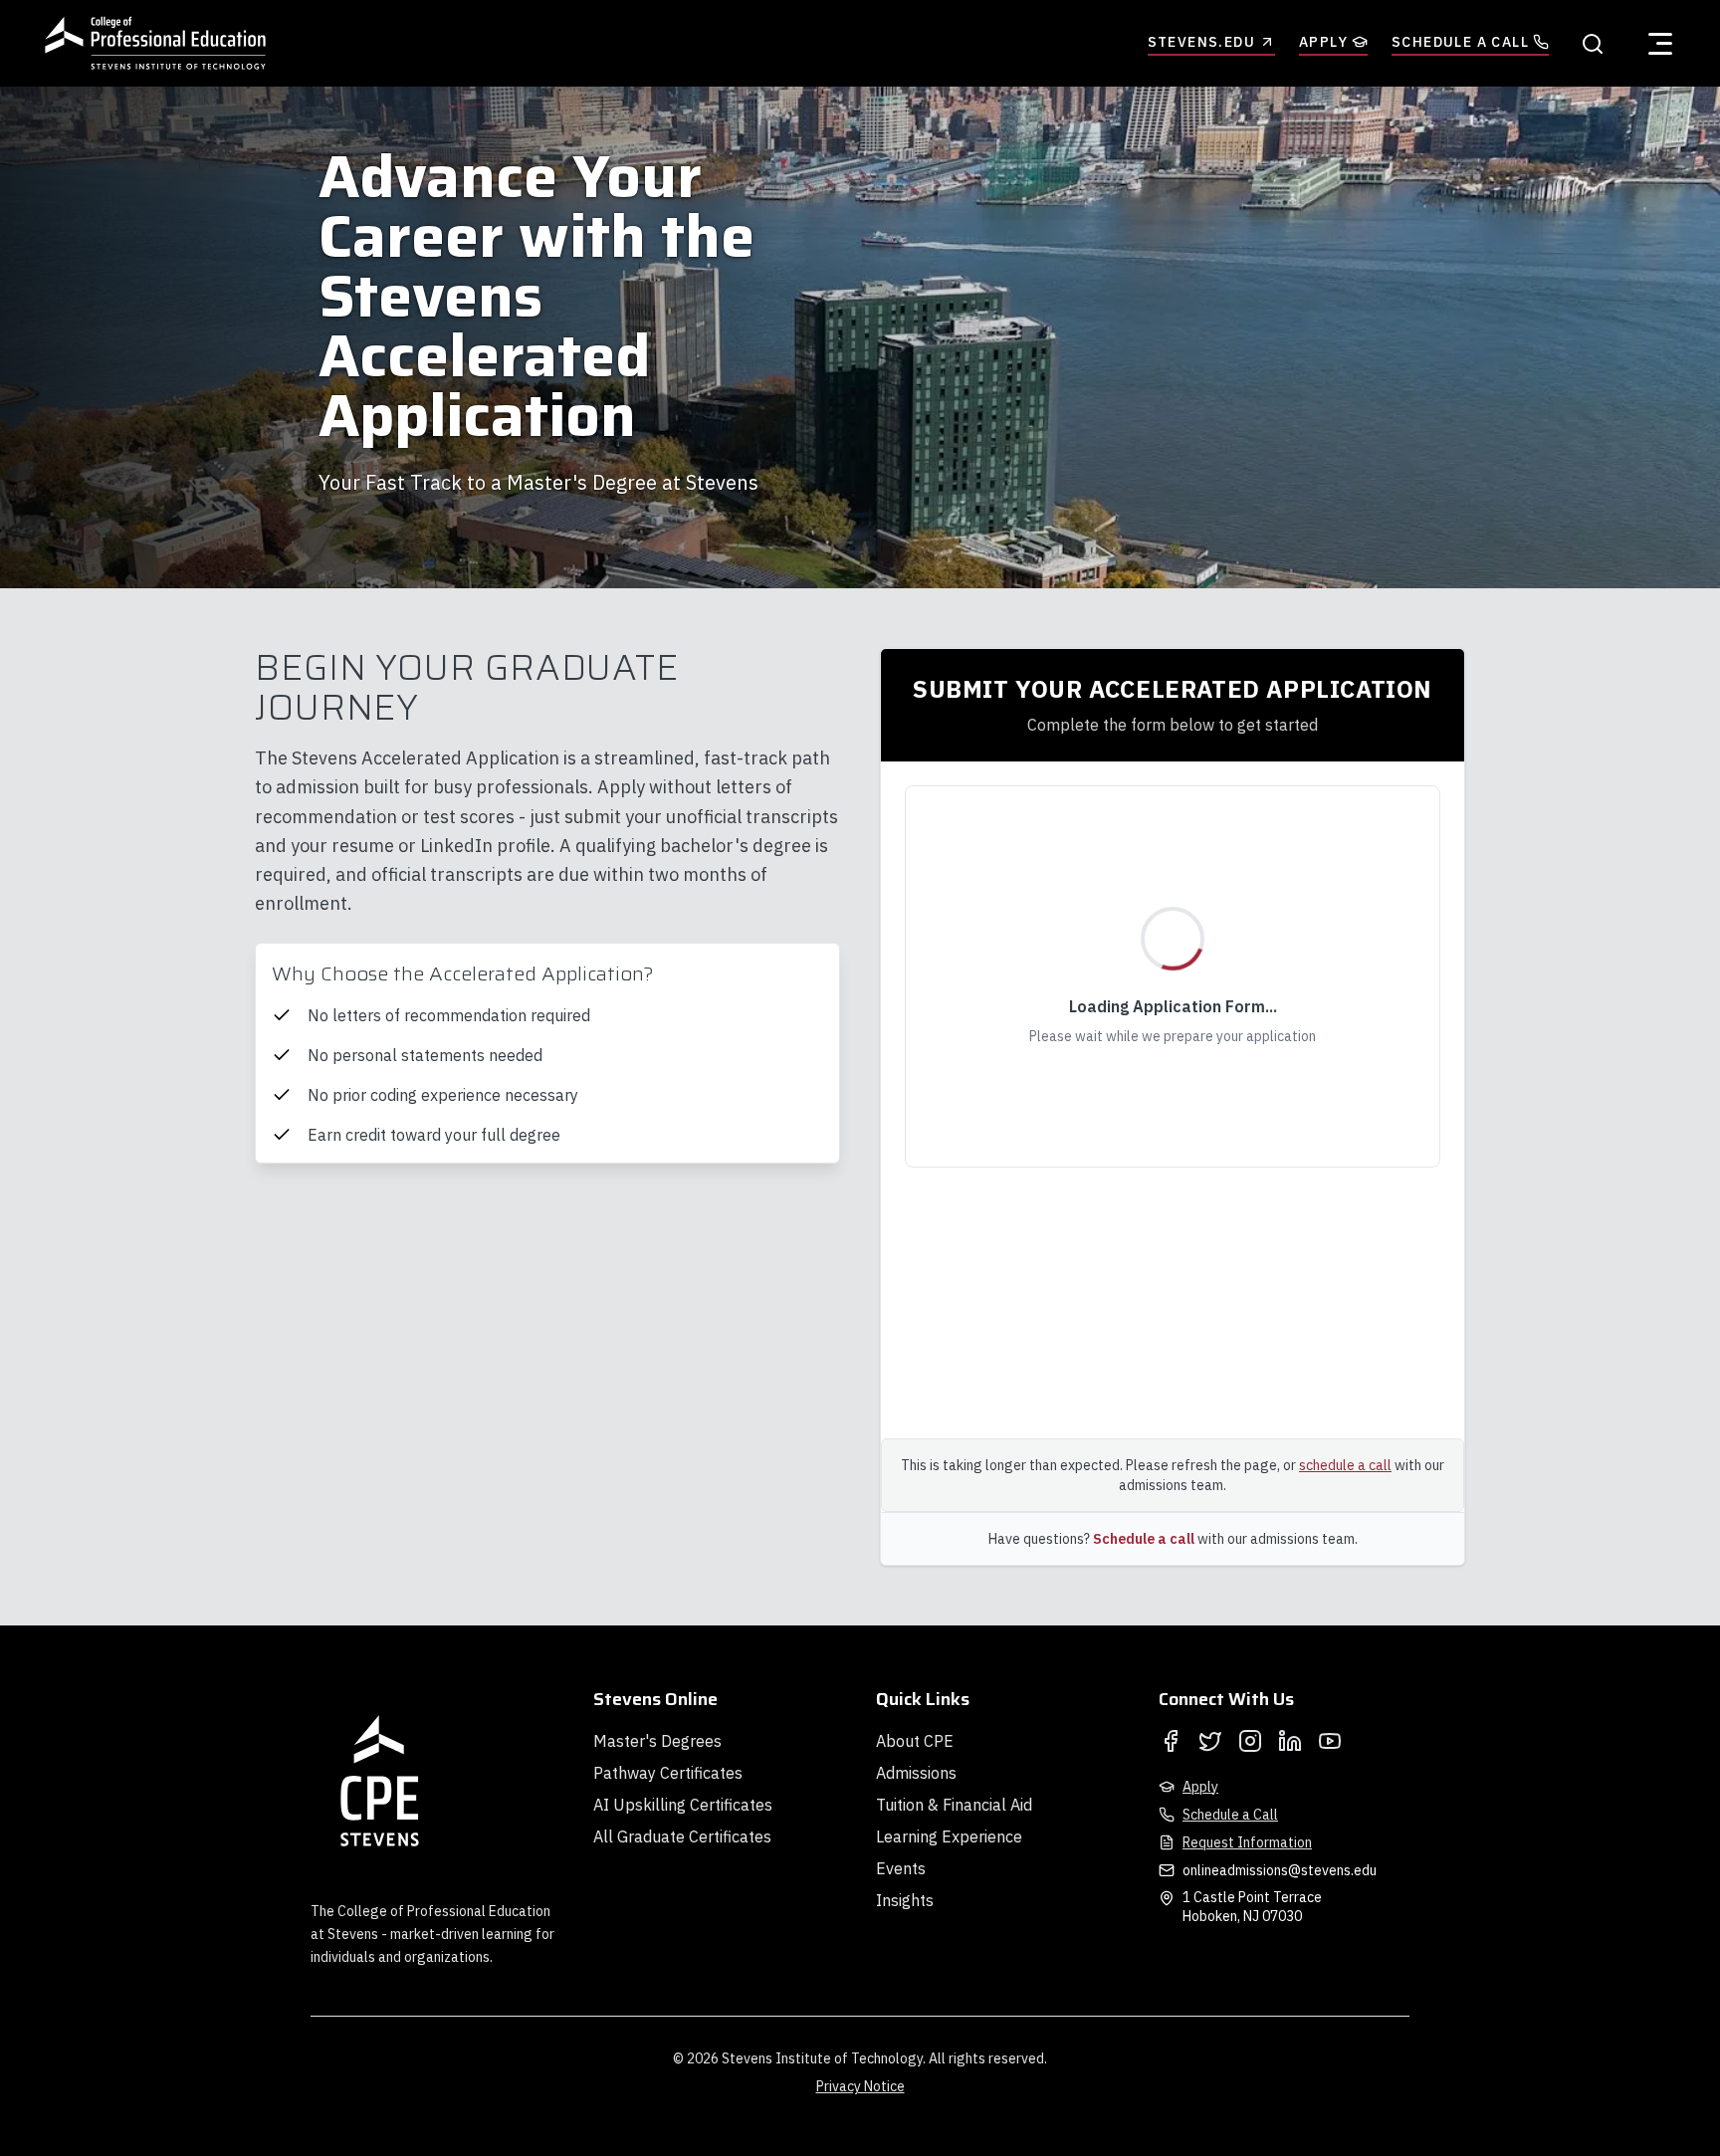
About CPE (915, 1741)
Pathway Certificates (668, 1773)
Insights (905, 1900)
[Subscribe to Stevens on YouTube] (1330, 1741)
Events (901, 1868)
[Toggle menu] (1660, 44)
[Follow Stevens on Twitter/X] (1210, 1741)
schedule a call (1345, 1465)
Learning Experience (949, 1836)
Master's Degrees (657, 1741)
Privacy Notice (860, 2086)
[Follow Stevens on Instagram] (1250, 1741)
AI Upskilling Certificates (683, 1805)
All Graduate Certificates (682, 1836)
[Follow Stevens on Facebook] (1171, 1741)
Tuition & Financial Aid (954, 1805)
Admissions (916, 1773)
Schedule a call (1144, 1539)
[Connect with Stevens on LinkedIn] (1290, 1741)
